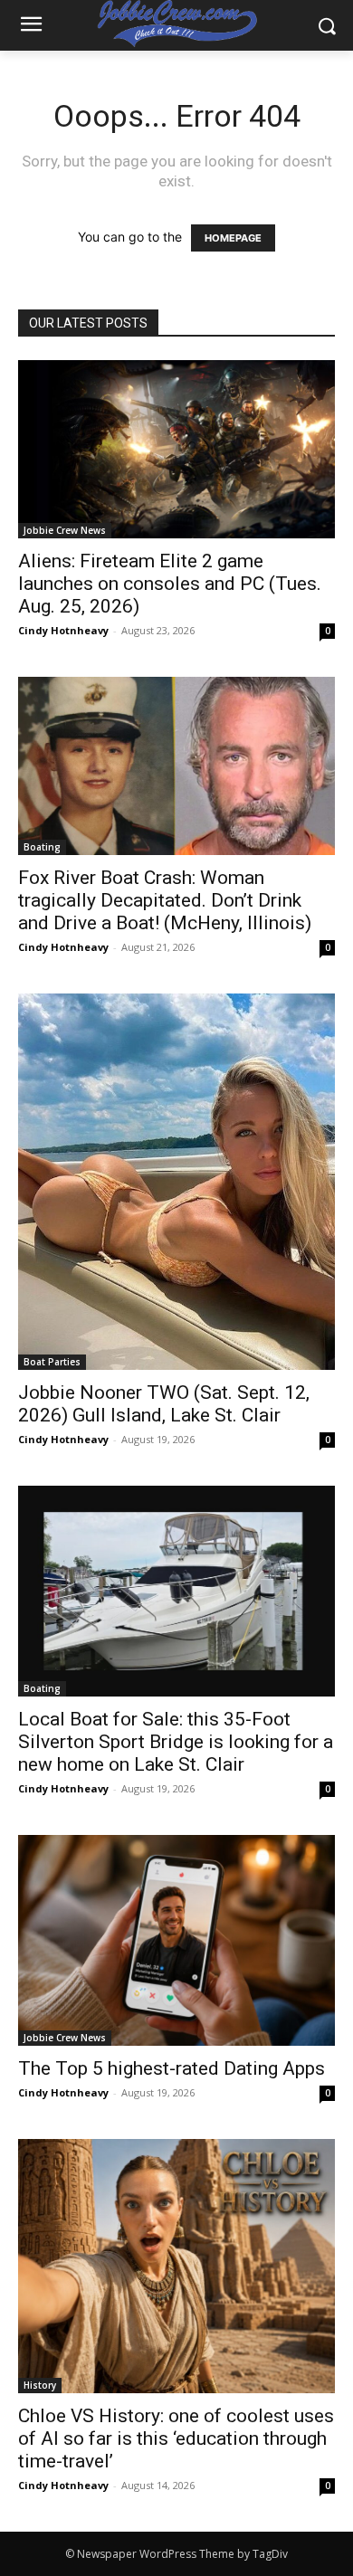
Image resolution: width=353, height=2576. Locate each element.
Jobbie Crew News (65, 530)
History (40, 2385)
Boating (42, 847)
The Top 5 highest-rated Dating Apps (172, 2068)
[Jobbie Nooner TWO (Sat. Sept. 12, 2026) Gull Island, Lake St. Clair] (176, 1182)
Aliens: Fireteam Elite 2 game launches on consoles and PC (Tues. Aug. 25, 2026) (170, 584)
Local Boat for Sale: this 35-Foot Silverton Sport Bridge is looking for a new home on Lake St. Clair (176, 1742)
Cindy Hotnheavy (63, 630)
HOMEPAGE (233, 238)
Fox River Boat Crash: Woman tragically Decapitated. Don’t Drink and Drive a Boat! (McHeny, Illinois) (165, 900)
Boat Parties (52, 1362)
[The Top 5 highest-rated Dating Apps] (176, 1940)
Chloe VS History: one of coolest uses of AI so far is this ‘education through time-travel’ (176, 2438)
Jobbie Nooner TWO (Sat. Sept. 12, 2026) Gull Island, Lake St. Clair (164, 1404)
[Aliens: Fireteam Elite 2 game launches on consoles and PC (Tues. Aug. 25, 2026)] (176, 449)
